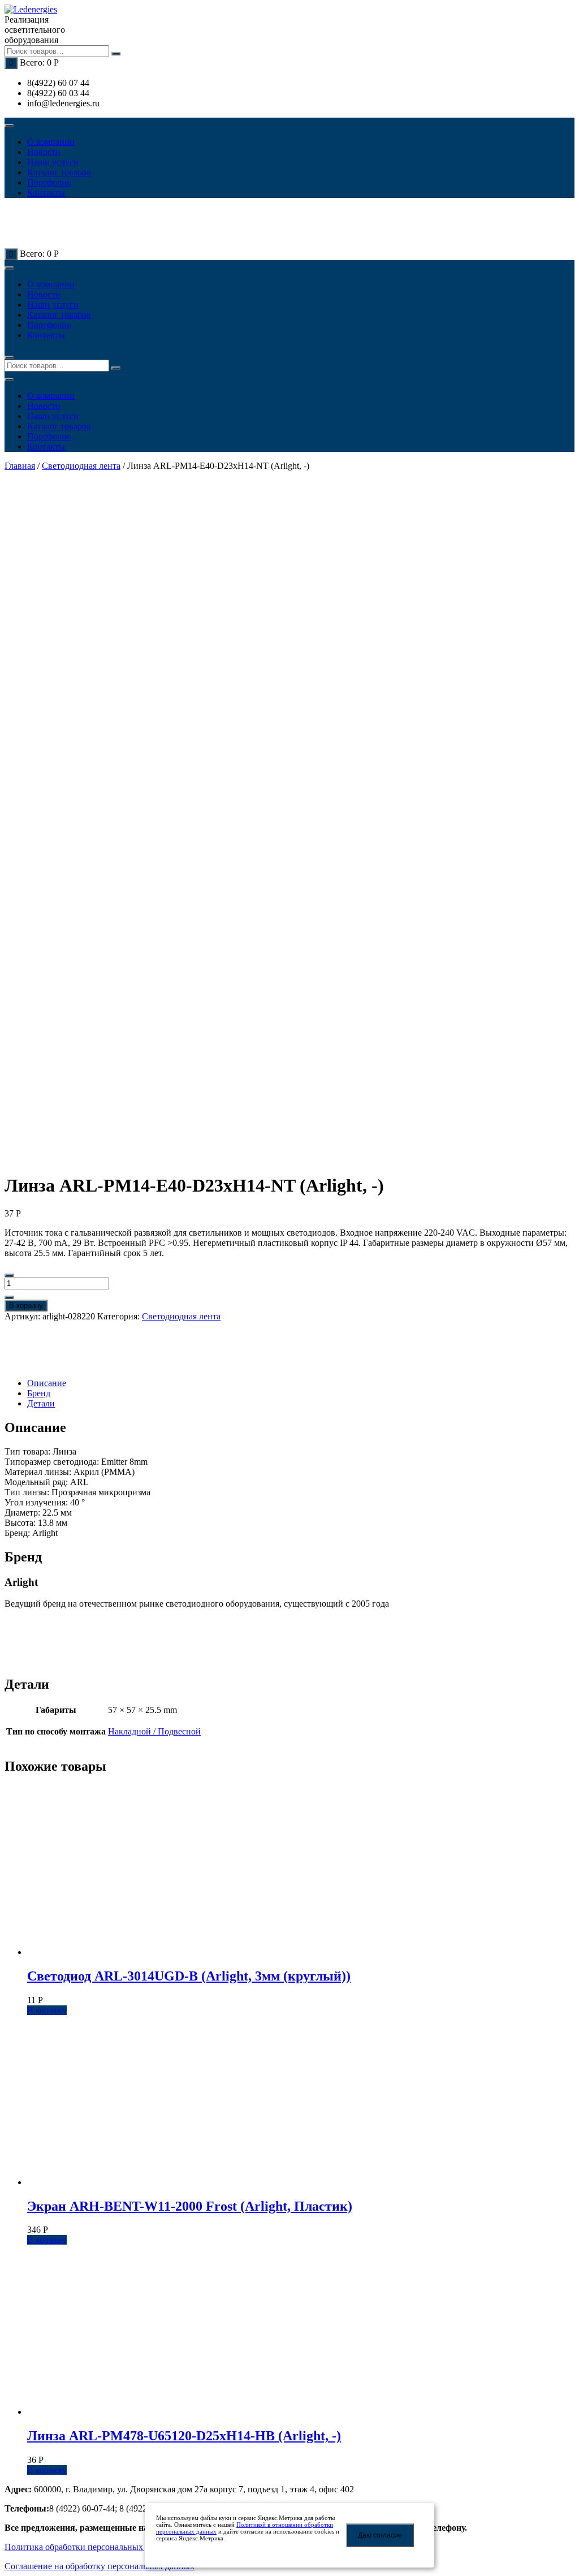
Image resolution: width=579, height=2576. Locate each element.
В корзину (26, 1306)
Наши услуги (53, 162)
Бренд (39, 1393)
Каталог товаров (59, 172)
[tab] (301, 1383)
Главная (20, 466)
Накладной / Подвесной (154, 1731)
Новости (44, 152)
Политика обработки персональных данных (90, 2547)
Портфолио (49, 182)
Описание (47, 1383)
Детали (41, 1403)
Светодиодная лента (81, 466)
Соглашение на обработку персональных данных (100, 2566)
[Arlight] (44, 1364)
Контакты (46, 193)
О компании (51, 142)
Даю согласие (380, 2535)
